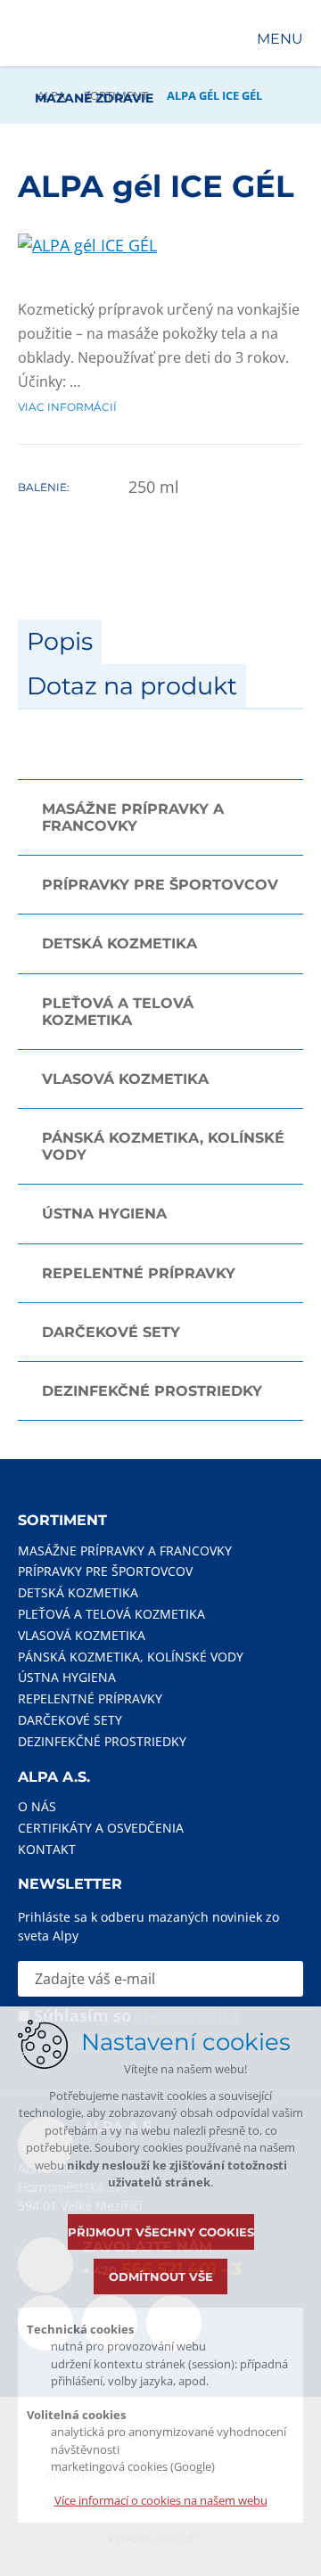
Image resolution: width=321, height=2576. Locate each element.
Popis (60, 641)
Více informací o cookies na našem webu (161, 2500)
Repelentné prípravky (139, 1273)
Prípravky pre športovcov (160, 885)
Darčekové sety (111, 1332)
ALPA (51, 95)
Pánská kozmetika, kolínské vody (163, 1146)
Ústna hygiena (104, 1214)
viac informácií (67, 407)
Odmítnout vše (161, 2277)
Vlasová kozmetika (125, 1079)
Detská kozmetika (119, 943)
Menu (280, 39)
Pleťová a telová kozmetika (118, 1012)
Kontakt (47, 1849)
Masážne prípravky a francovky (133, 817)
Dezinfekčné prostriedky (152, 1391)
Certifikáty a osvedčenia (101, 1828)
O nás (37, 1806)
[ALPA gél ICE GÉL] (87, 245)
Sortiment (116, 95)
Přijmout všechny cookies (161, 2232)
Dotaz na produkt (132, 686)
